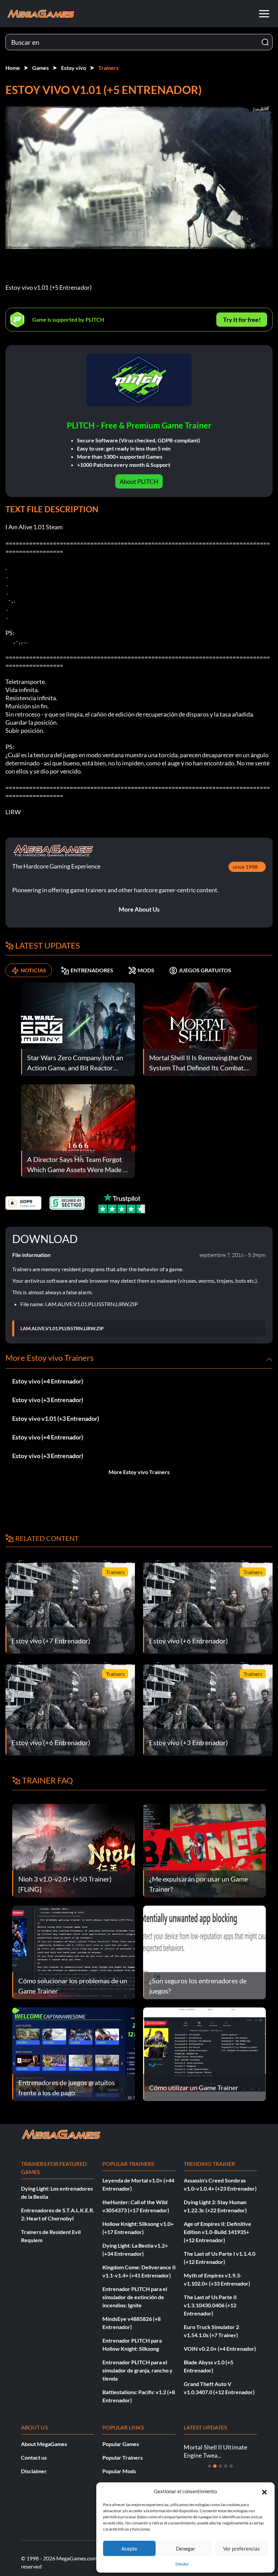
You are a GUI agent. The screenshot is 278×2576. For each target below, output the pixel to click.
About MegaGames (44, 2444)
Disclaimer (34, 2471)
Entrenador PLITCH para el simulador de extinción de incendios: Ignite (135, 2297)
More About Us (139, 909)
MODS (146, 970)
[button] (264, 2491)
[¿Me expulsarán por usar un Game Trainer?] (204, 1850)
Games (41, 68)
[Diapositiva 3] (220, 2466)
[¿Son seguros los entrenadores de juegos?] (204, 1952)
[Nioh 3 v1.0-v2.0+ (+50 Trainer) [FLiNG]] (74, 1850)
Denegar (186, 2549)
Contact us (34, 2457)
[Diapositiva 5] (231, 2466)
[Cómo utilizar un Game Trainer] (204, 2053)
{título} (182, 2564)
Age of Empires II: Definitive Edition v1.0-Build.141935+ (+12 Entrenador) (217, 2232)
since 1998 (245, 867)
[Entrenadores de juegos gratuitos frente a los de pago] (74, 2053)
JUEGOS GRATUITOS (205, 970)
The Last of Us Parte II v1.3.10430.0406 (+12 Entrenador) (210, 2305)
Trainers (108, 68)
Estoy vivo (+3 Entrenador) (48, 1400)
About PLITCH (139, 481)
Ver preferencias (242, 2549)
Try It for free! (242, 320)
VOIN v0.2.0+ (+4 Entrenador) (220, 2349)
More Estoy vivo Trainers (139, 1472)
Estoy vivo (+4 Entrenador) (48, 1381)
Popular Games (121, 2444)
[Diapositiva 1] (210, 2466)
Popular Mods (119, 2471)
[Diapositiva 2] (215, 2466)
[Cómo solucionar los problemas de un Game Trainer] (74, 1952)
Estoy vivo (74, 68)
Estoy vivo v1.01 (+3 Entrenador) (56, 1418)
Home (13, 68)
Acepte (129, 2549)
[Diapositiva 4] (226, 2466)
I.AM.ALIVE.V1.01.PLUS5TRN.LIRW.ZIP (62, 1329)
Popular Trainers (123, 2457)
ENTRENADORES (92, 970)
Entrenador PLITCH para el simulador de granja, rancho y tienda (137, 2370)
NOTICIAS (33, 970)
